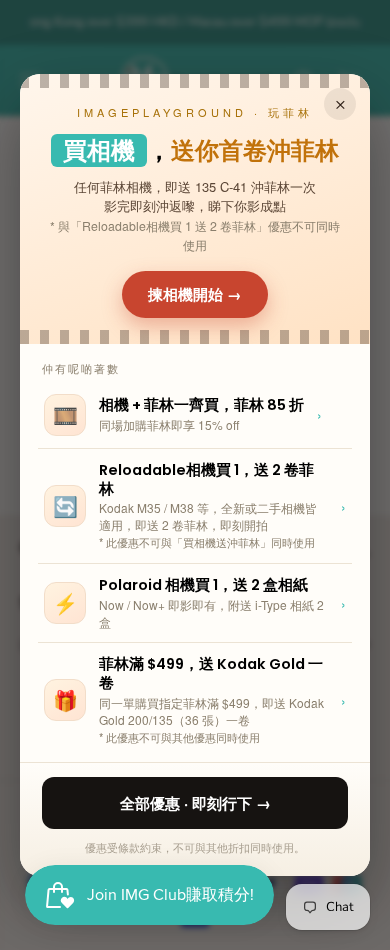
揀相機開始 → (195, 294)
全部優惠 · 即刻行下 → (195, 803)
